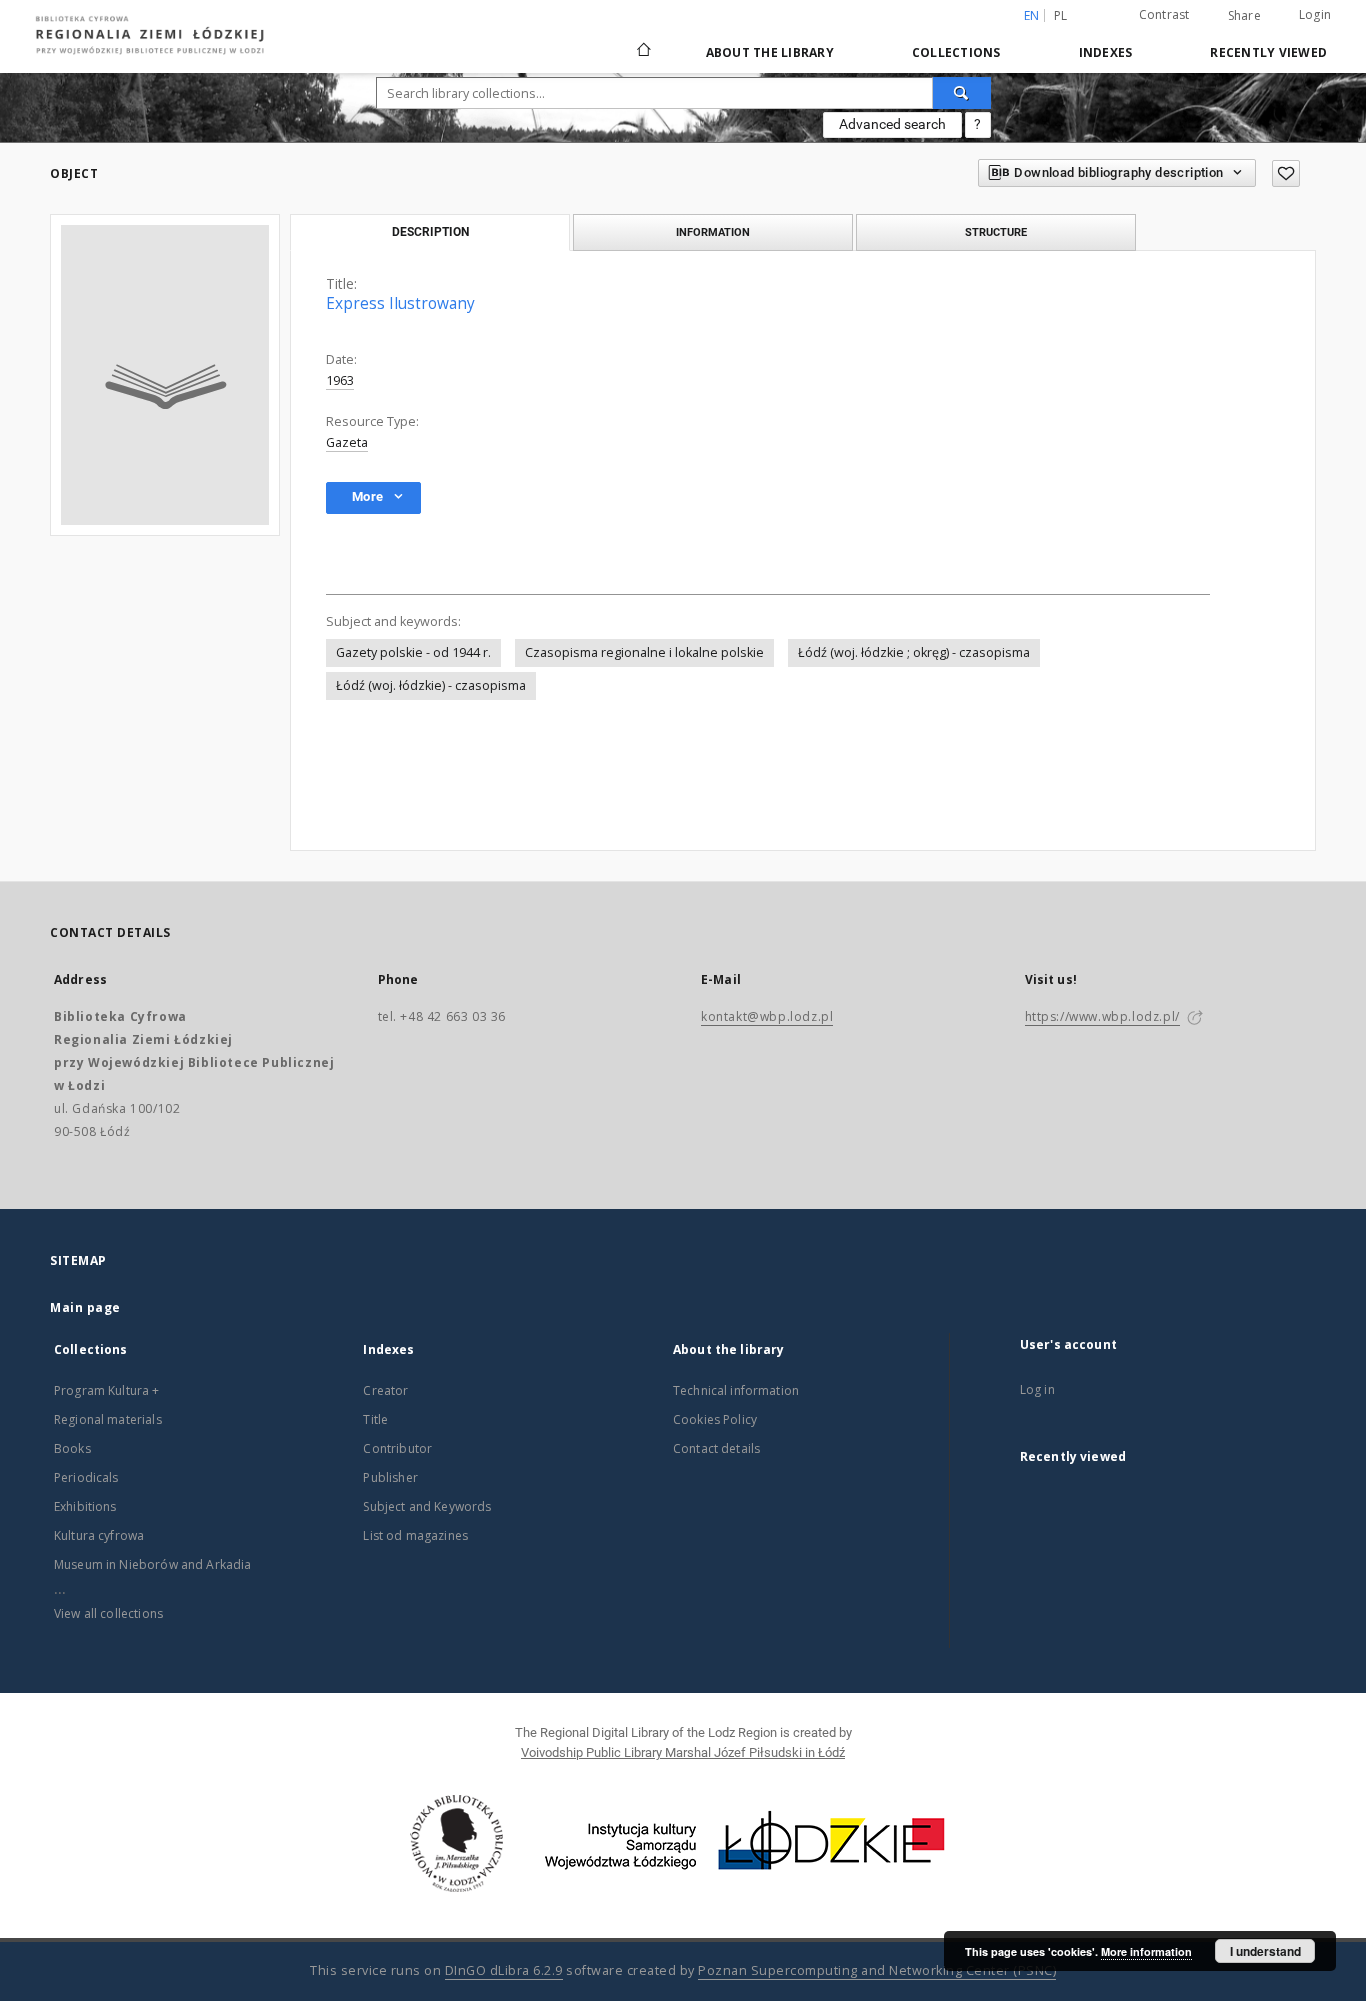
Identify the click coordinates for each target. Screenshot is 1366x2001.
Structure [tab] (996, 232)
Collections (956, 52)
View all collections (108, 1613)
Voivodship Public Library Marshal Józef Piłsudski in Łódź (683, 1752)
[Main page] (644, 41)
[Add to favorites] (1286, 173)
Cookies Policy (715, 1419)
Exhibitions (85, 1506)
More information (1146, 1951)
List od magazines (415, 1535)
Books (72, 1448)
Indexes (1106, 52)
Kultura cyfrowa (99, 1535)
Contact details (716, 1448)
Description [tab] (430, 232)
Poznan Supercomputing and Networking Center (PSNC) (877, 1970)
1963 (340, 380)
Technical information (736, 1390)
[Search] (962, 93)
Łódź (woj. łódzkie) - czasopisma (431, 685)
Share (1244, 16)
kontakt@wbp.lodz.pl (767, 1016)
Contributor (397, 1448)
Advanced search (892, 124)
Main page (85, 1307)
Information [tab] (713, 232)
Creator (385, 1390)
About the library (770, 52)
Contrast (1164, 14)
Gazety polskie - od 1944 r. (413, 652)
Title (375, 1419)
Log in (1037, 1389)
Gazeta (347, 442)
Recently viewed (1268, 52)
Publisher (390, 1477)
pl (1061, 15)
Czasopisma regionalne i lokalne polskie (644, 652)
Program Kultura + (107, 1390)
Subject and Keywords (427, 1506)
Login (1315, 14)
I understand (1265, 1951)
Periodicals (86, 1477)
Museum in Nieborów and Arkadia (153, 1564)
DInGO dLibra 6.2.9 (504, 1970)
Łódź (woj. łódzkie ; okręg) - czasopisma (914, 652)
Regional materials (108, 1419)
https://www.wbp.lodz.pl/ (1102, 1016)
